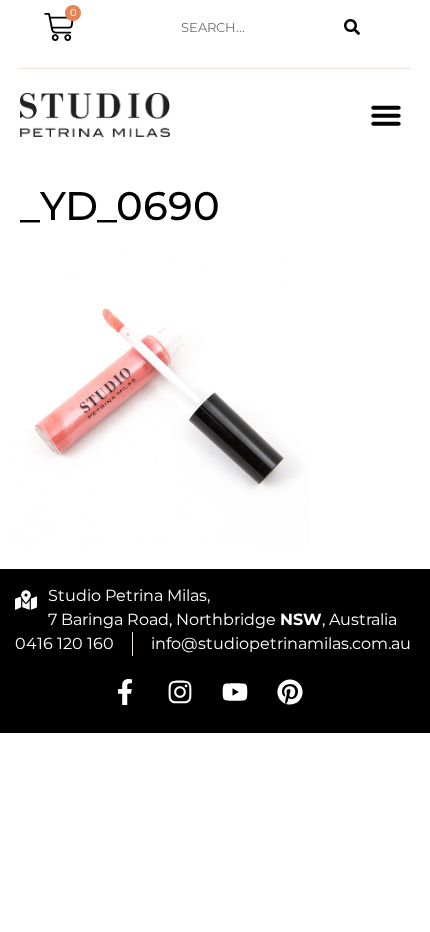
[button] (386, 115)
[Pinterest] (290, 692)
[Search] (352, 27)
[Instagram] (180, 692)
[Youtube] (235, 692)
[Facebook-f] (125, 692)
